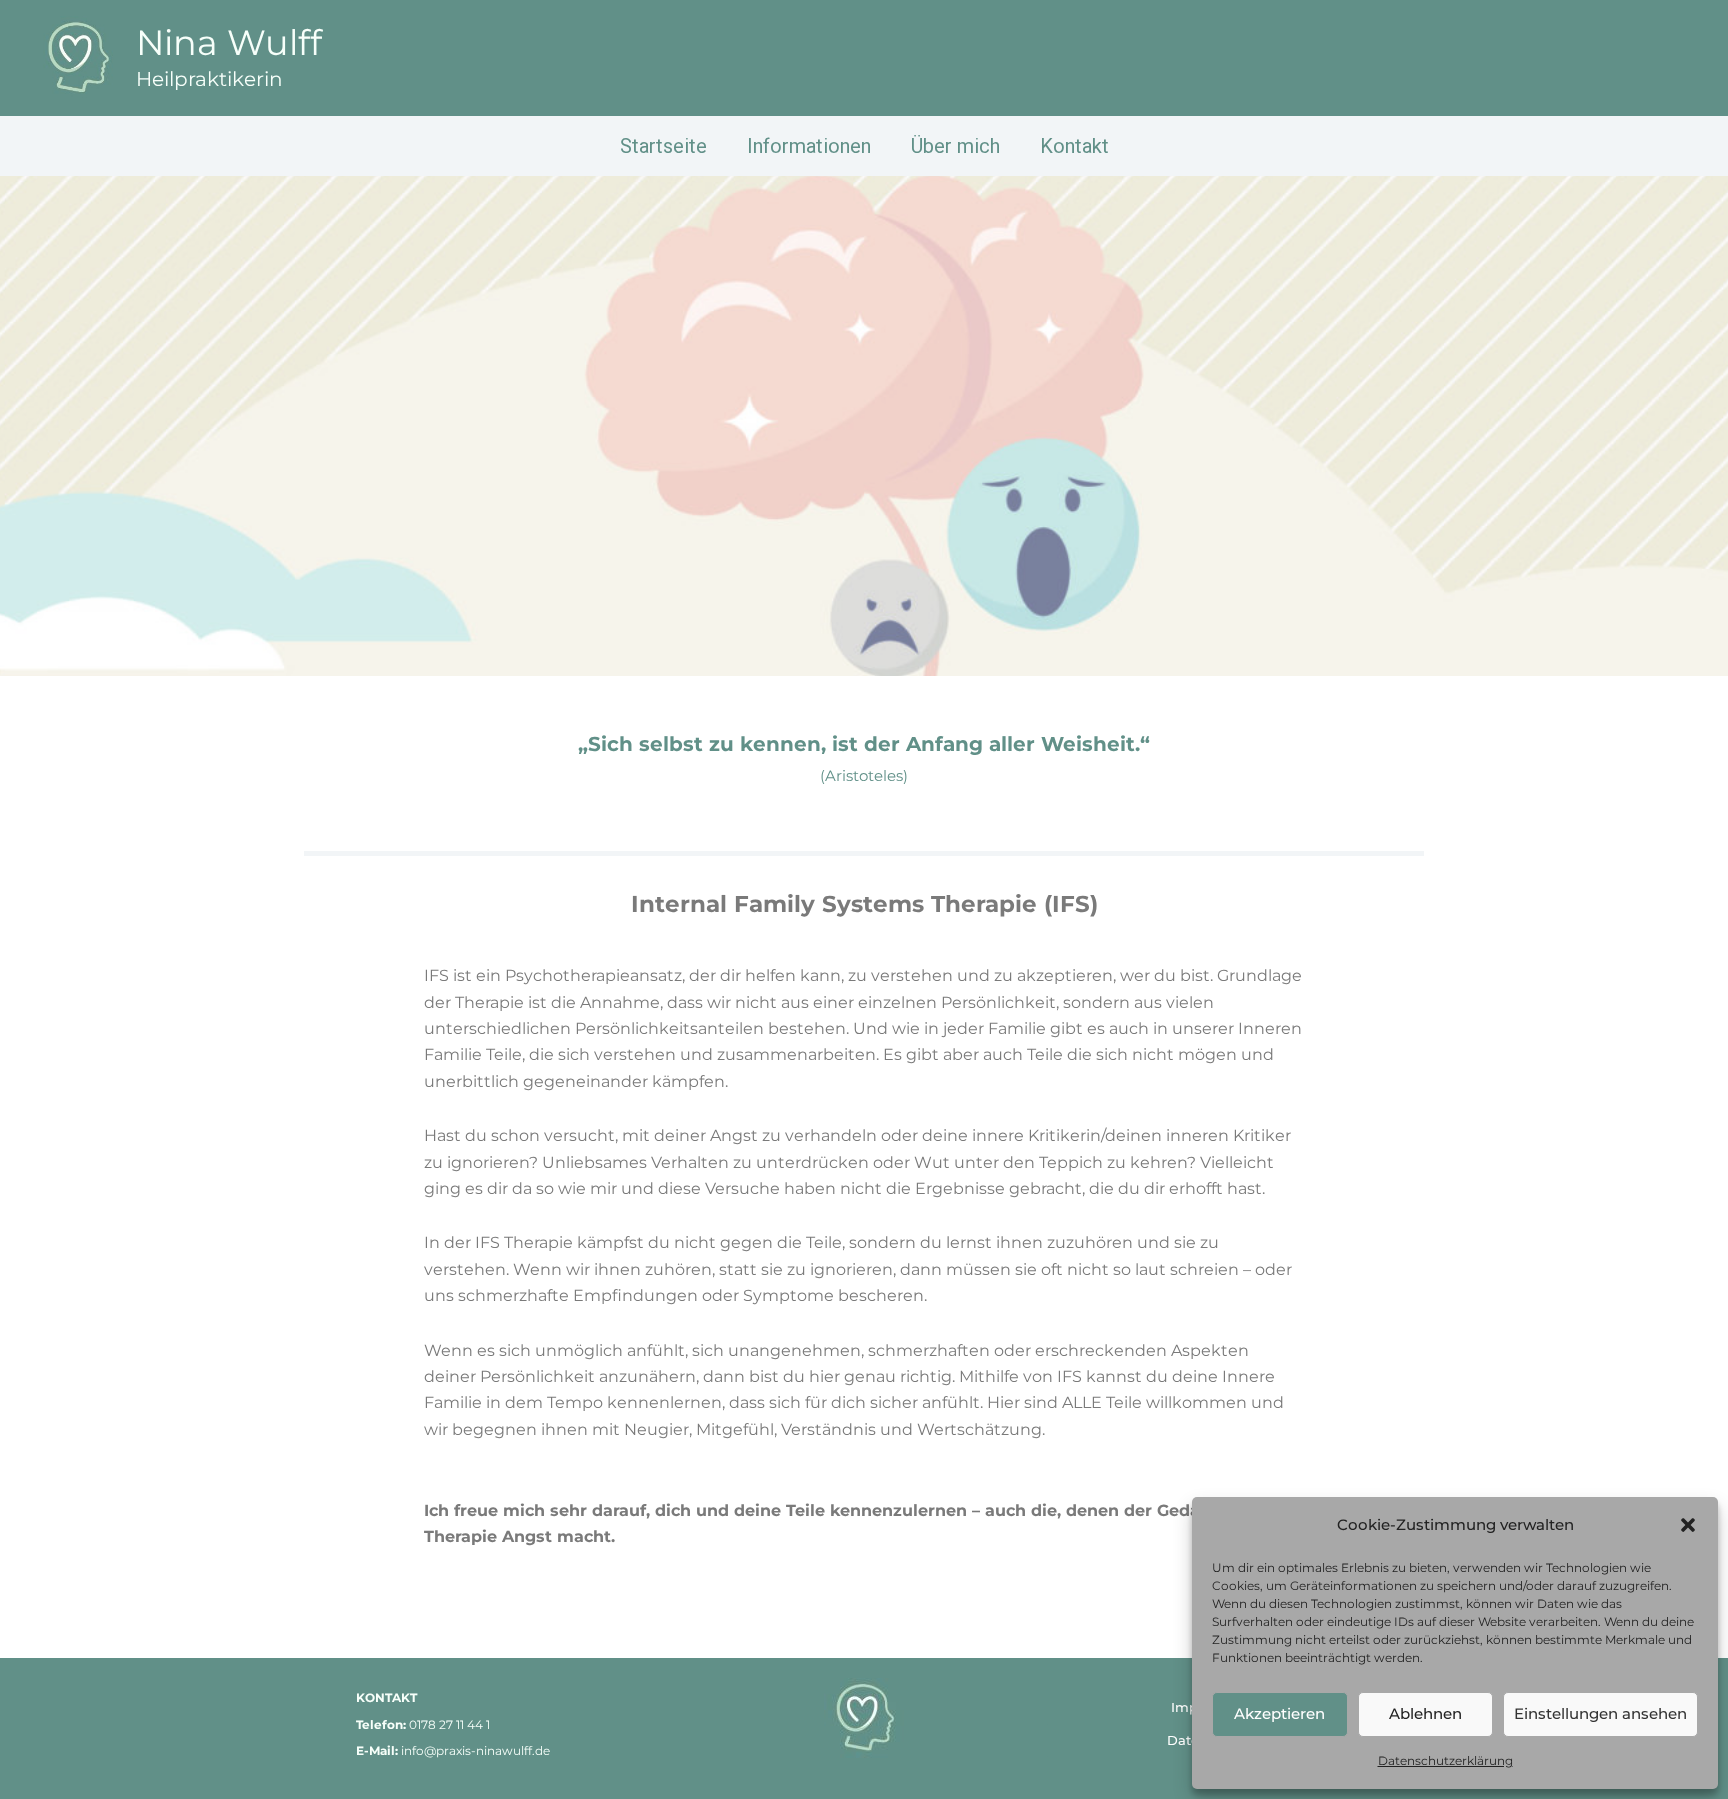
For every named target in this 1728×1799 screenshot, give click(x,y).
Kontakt (1074, 146)
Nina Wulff (229, 42)
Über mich (955, 146)
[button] (1688, 1525)
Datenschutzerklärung (1445, 1760)
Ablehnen (1425, 1713)
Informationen (809, 146)
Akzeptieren (1279, 1713)
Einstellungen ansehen (1600, 1713)
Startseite (663, 146)
